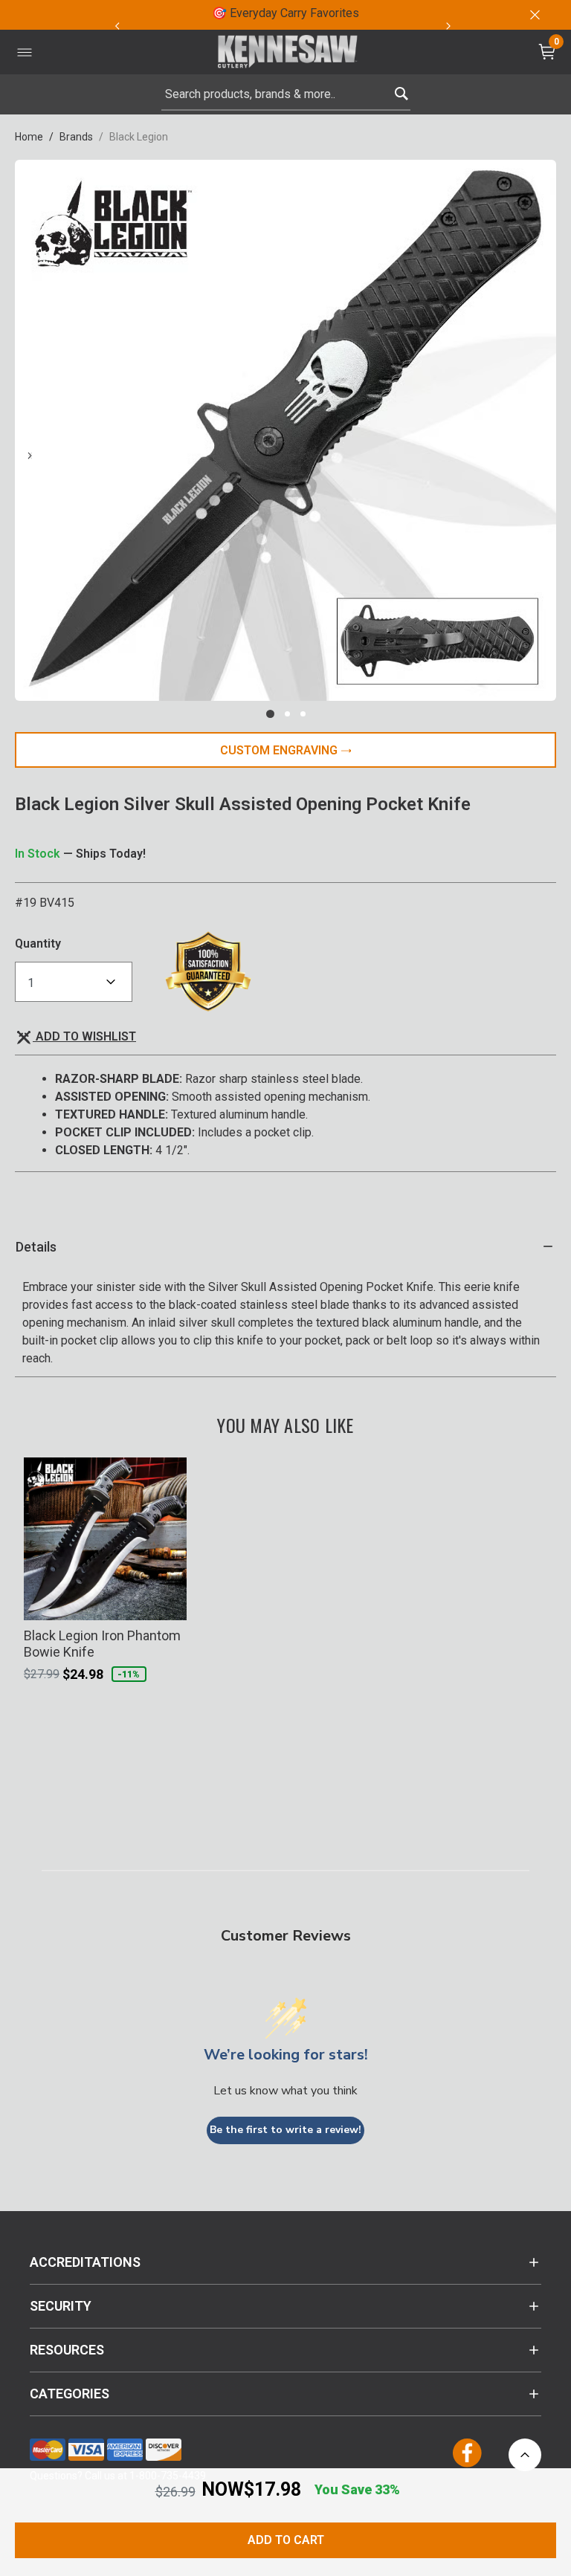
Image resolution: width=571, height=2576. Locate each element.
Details (36, 1247)
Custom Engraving (280, 750)
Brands (76, 137)
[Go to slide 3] (303, 714)
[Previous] (117, 26)
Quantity (38, 944)
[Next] (448, 26)
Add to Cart (286, 2540)
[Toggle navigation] (25, 52)
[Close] (534, 15)
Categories (70, 2394)
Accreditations (85, 2262)
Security (61, 2306)
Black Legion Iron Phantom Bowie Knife (102, 1644)
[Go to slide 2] (287, 714)
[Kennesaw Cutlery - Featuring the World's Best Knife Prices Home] (288, 52)
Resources (67, 2350)
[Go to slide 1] (270, 714)
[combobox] (286, 94)
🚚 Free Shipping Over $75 (400, 13)
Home (29, 137)
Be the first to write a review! (285, 2130)
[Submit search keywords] (401, 90)
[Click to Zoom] (285, 430)
